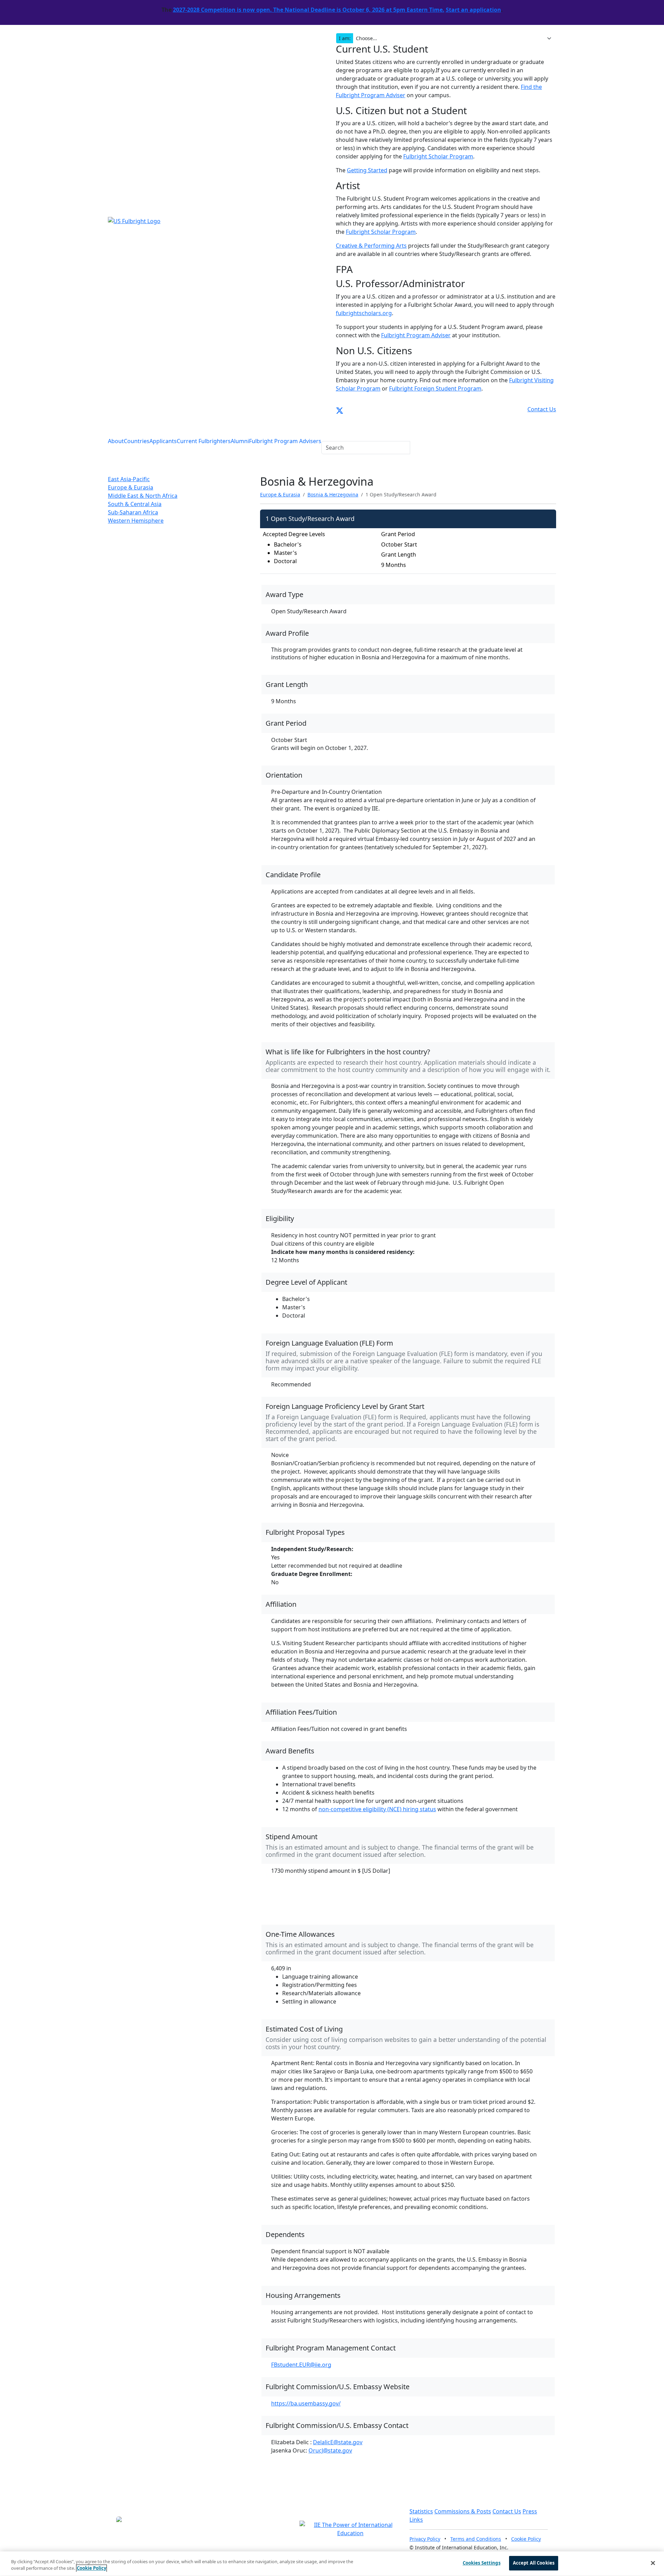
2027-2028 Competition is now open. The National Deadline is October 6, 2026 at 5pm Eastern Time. (309, 10)
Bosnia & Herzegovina (333, 494)
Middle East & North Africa (143, 496)
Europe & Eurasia (131, 487)
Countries (137, 441)
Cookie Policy (526, 2539)
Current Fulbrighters (204, 441)
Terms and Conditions (476, 2539)
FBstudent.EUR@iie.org (301, 2365)
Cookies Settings (482, 2563)
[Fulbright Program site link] (525, 409)
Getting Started (367, 170)
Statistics (421, 2511)
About (116, 441)
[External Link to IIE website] (350, 2529)
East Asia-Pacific (129, 479)
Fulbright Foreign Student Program (435, 388)
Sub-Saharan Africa (133, 512)
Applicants (163, 441)
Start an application (473, 10)
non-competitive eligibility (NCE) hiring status (377, 1809)
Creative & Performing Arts (371, 246)
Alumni (240, 441)
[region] (332, 2564)
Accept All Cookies (534, 2563)
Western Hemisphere (136, 521)
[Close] (653, 2563)
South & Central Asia (135, 504)
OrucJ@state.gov (330, 2450)
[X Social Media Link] (340, 409)
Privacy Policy (425, 2539)
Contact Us (507, 2511)
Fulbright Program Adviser (416, 335)
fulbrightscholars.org (364, 313)
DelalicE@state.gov (338, 2442)
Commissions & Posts (463, 2511)
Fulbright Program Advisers (285, 441)
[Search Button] (326, 433)
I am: (345, 38)
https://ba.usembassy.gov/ (306, 2403)
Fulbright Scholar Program (438, 156)
